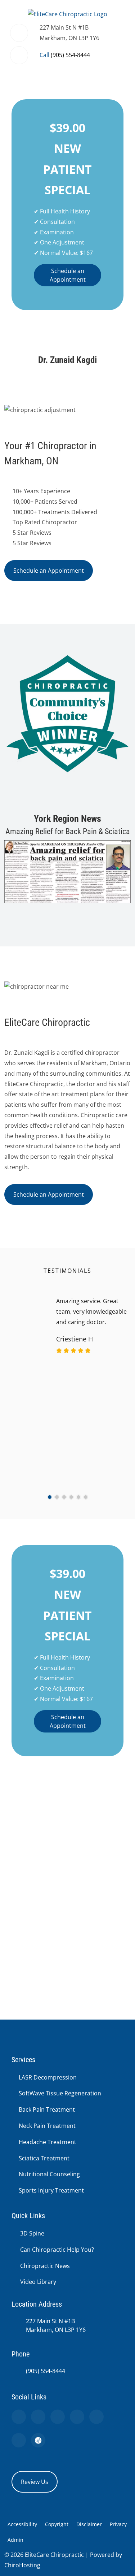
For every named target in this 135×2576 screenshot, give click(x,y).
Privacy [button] (118, 2524)
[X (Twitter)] (77, 2417)
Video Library (38, 2282)
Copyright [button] (57, 2524)
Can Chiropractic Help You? (57, 2250)
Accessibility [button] (22, 2524)
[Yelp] (58, 2417)
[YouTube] (19, 2440)
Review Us (35, 2482)
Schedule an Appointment (68, 275)
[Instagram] (96, 2417)
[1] (50, 1497)
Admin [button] (15, 2540)
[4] (71, 1497)
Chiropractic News (45, 2266)
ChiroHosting (22, 2565)
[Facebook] (38, 2417)
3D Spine (32, 2233)
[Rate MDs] (38, 2440)
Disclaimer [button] (89, 2524)
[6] (86, 1497)
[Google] (19, 2417)
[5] (78, 1497)
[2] (57, 1497)
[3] (64, 1497)
